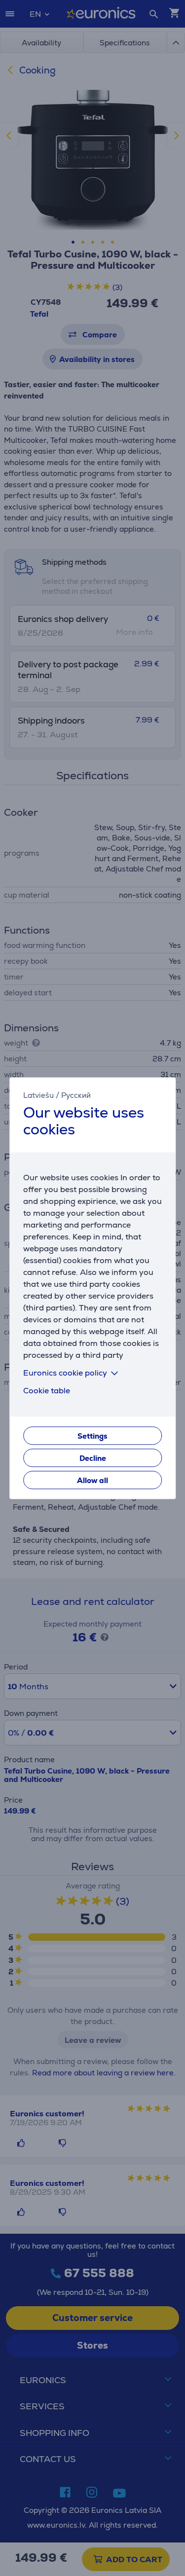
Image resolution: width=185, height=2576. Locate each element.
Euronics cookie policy (65, 1373)
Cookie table (47, 1391)
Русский (76, 1095)
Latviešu (38, 1095)
